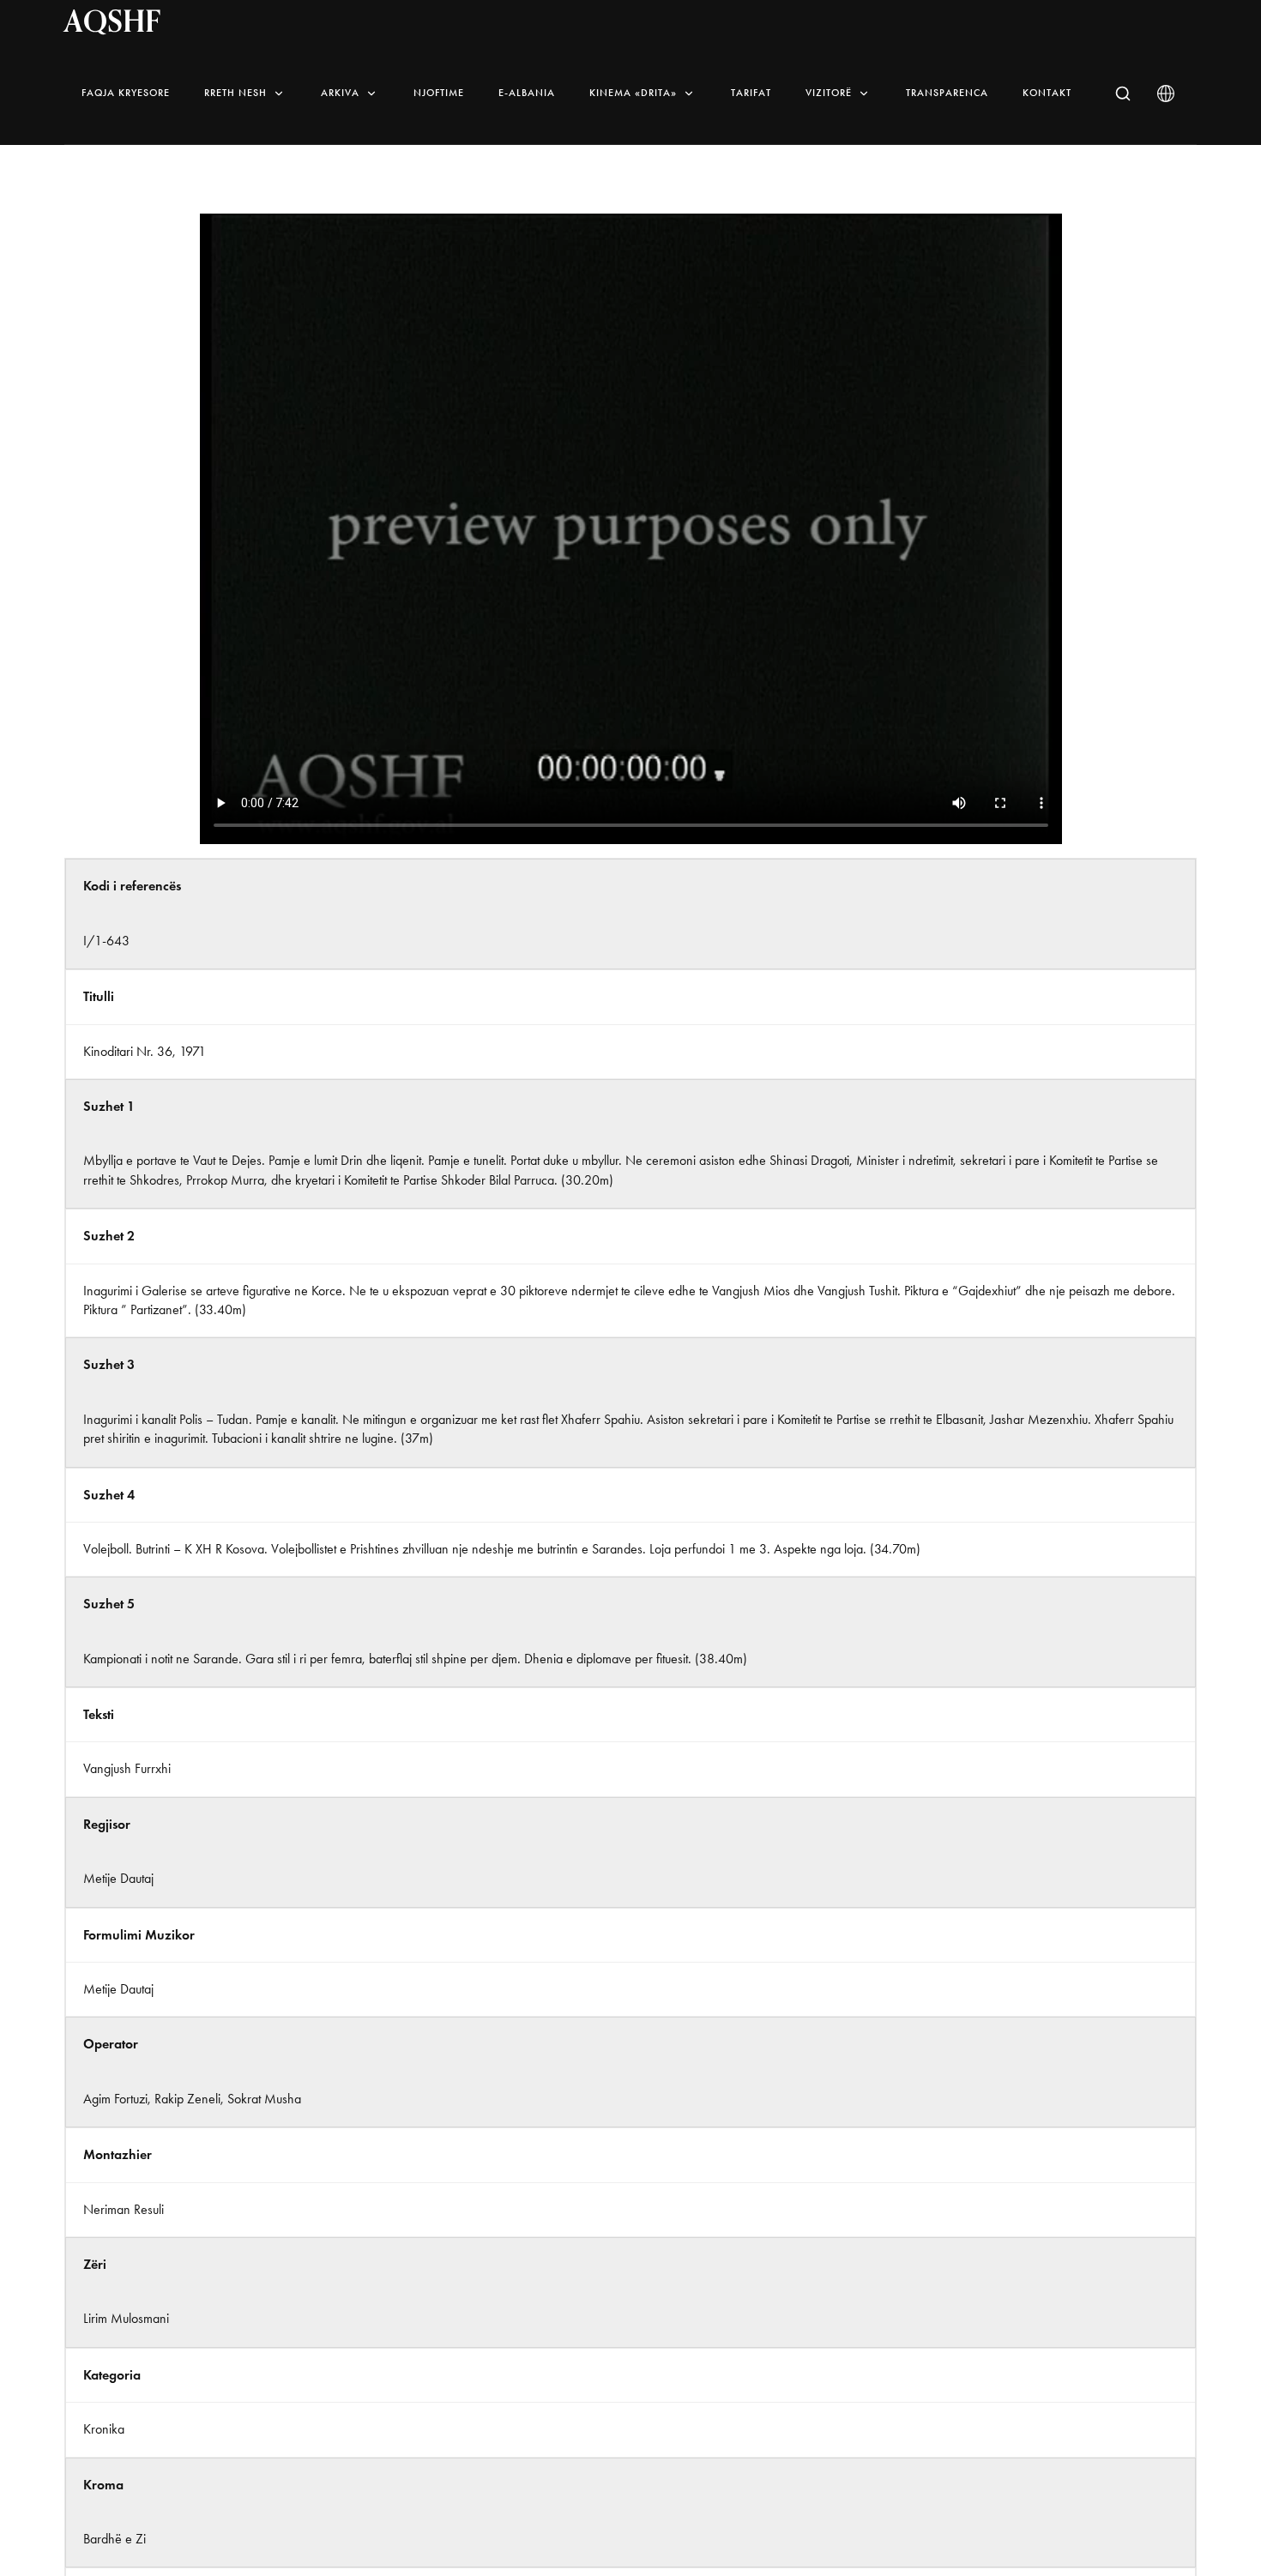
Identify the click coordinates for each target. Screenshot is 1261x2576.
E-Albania (527, 93)
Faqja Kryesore (126, 93)
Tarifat (751, 93)
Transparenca (947, 93)
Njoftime (439, 93)
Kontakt (1047, 93)
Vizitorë (829, 93)
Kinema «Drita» (633, 93)
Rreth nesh (235, 93)
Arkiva (340, 93)
